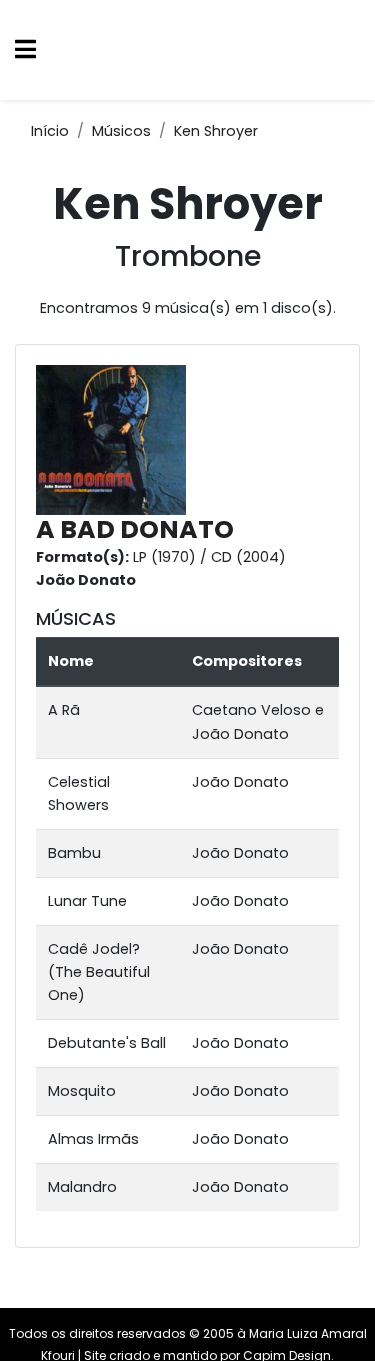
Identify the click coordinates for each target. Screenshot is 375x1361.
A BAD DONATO (135, 529)
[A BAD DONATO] (116, 439)
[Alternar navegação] (25, 50)
